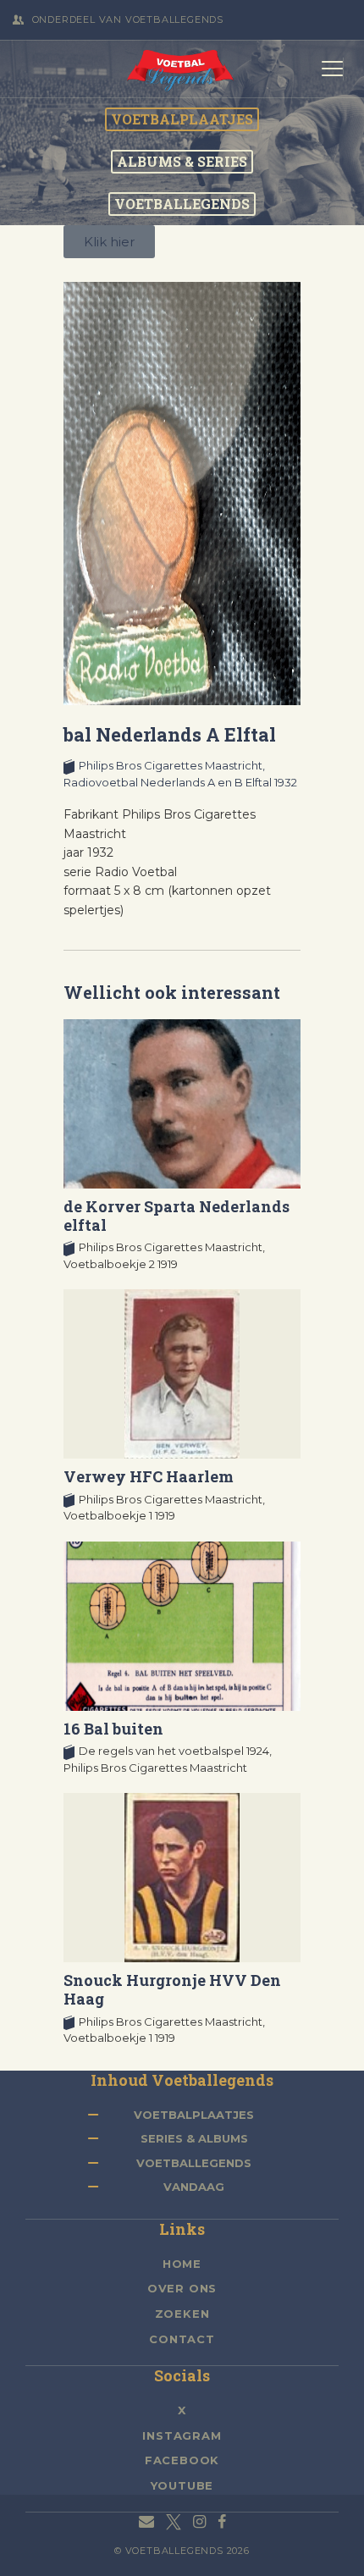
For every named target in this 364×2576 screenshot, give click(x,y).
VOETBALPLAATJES (182, 119)
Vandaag (194, 2187)
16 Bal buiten (113, 1729)
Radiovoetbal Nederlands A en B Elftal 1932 (180, 782)
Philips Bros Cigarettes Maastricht (155, 1768)
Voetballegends (194, 2163)
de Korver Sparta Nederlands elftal (176, 1216)
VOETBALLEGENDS (182, 204)
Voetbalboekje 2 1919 (121, 1264)
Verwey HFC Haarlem (149, 1476)
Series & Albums (194, 2138)
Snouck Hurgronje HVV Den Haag (172, 1989)
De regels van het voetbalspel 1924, (175, 1751)
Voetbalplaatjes (194, 2115)
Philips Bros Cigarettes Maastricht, (172, 765)
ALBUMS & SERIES (182, 162)
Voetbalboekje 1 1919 (119, 1515)
